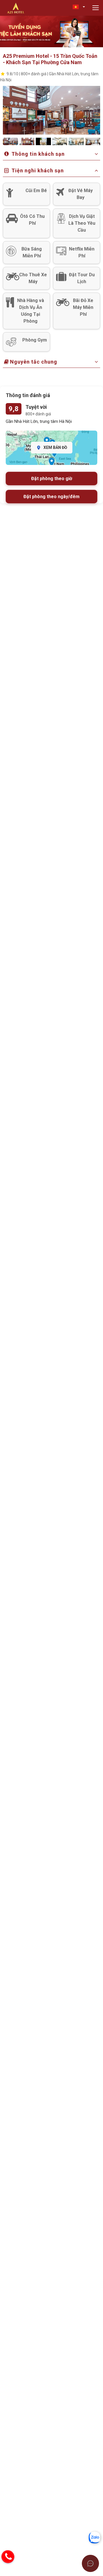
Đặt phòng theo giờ (52, 479)
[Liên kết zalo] (94, 2537)
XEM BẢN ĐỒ (55, 447)
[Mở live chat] (90, 2563)
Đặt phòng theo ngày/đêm (51, 497)
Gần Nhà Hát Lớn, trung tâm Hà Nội (39, 421)
